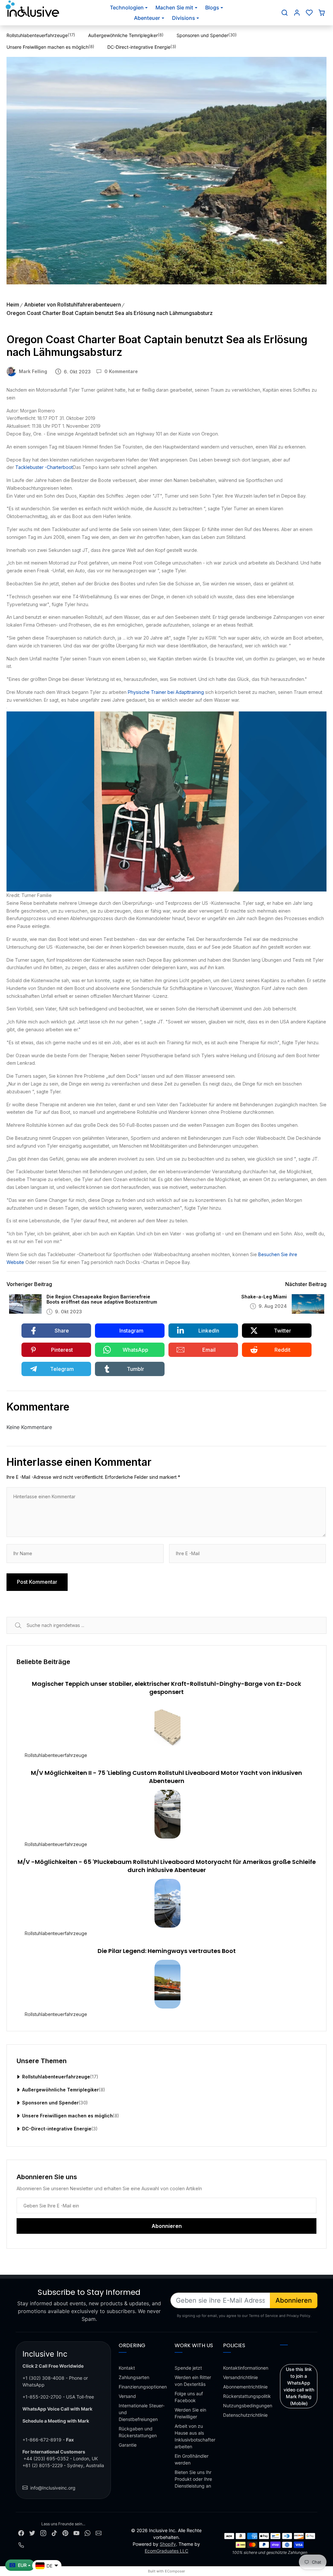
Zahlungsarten (134, 2377)
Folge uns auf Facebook (189, 2397)
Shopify (168, 2544)
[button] (285, 13)
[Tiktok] (54, 2532)
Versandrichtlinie (240, 2377)
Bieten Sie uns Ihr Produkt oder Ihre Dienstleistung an (193, 2479)
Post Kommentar (37, 1582)
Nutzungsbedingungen (248, 2406)
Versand (127, 2396)
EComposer (175, 2571)
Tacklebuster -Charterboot (44, 467)
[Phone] (21, 2545)
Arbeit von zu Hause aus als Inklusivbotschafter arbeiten (195, 2436)
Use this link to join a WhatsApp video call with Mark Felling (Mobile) (299, 2386)
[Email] (99, 2532)
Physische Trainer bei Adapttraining (166, 692)
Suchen (26, 1625)
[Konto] (297, 13)
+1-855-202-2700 (42, 2397)
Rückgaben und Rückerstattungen (138, 2432)
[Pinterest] (65, 2532)
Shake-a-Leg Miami (264, 1297)
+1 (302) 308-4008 (43, 2378)
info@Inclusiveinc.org (53, 2488)
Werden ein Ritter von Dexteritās (193, 2381)
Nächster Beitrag (306, 1284)
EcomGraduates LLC (166, 2551)
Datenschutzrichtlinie (245, 2415)
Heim (13, 305)
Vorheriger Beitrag (29, 1284)
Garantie (128, 2445)
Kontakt (127, 2368)
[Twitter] (32, 2532)
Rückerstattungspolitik (247, 2396)
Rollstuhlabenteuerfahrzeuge (56, 1755)
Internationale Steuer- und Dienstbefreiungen (142, 2412)
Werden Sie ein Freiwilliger (190, 2413)
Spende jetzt (188, 2368)
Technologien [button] (127, 7)
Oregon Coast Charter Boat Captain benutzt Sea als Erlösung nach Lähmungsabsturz (110, 313)
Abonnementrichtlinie (245, 2387)
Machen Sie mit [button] (174, 7)
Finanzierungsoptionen (143, 2387)
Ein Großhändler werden (192, 2459)
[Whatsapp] (87, 2532)
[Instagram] (43, 2532)
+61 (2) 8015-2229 (43, 2465)
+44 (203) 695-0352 (46, 2459)
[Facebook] (21, 2532)
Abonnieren (294, 2300)
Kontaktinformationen (246, 2368)
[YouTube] (76, 2532)
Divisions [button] (184, 18)
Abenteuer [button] (147, 18)
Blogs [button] (212, 7)
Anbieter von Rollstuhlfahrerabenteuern (73, 305)
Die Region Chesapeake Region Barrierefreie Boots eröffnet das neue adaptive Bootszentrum (102, 1300)
